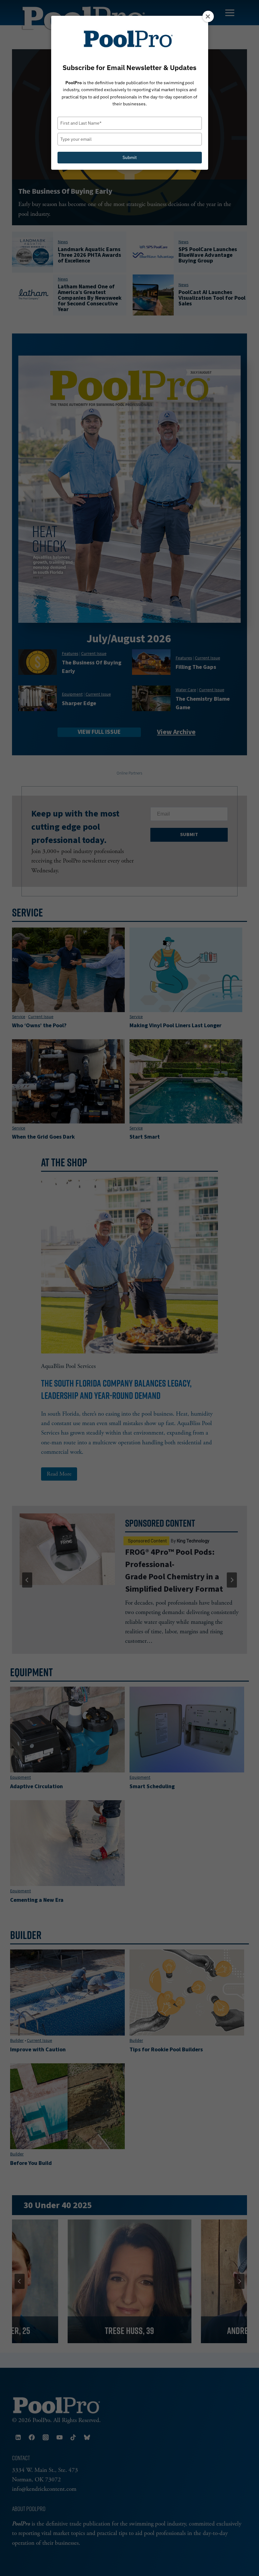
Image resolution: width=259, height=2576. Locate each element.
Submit (130, 157)
